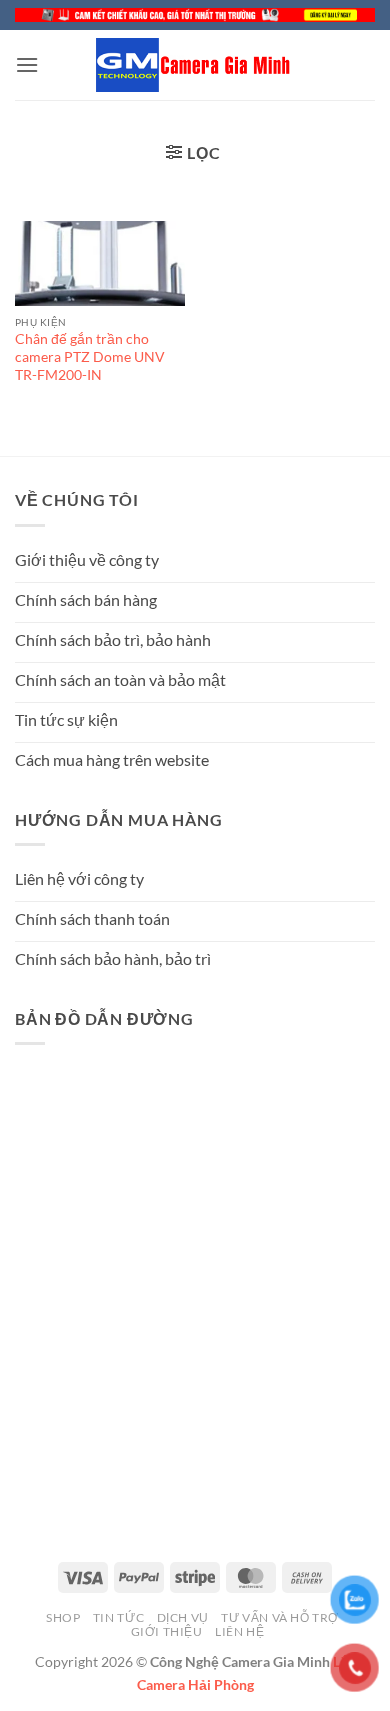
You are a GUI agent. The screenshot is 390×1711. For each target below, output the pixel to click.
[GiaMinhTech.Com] (195, 65)
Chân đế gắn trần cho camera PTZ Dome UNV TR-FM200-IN (90, 356)
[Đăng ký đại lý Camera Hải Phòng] (195, 14)
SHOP (63, 1617)
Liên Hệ (239, 1631)
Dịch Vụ (183, 1617)
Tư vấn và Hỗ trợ (280, 1617)
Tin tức (118, 1617)
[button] (27, 64)
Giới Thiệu (167, 1631)
